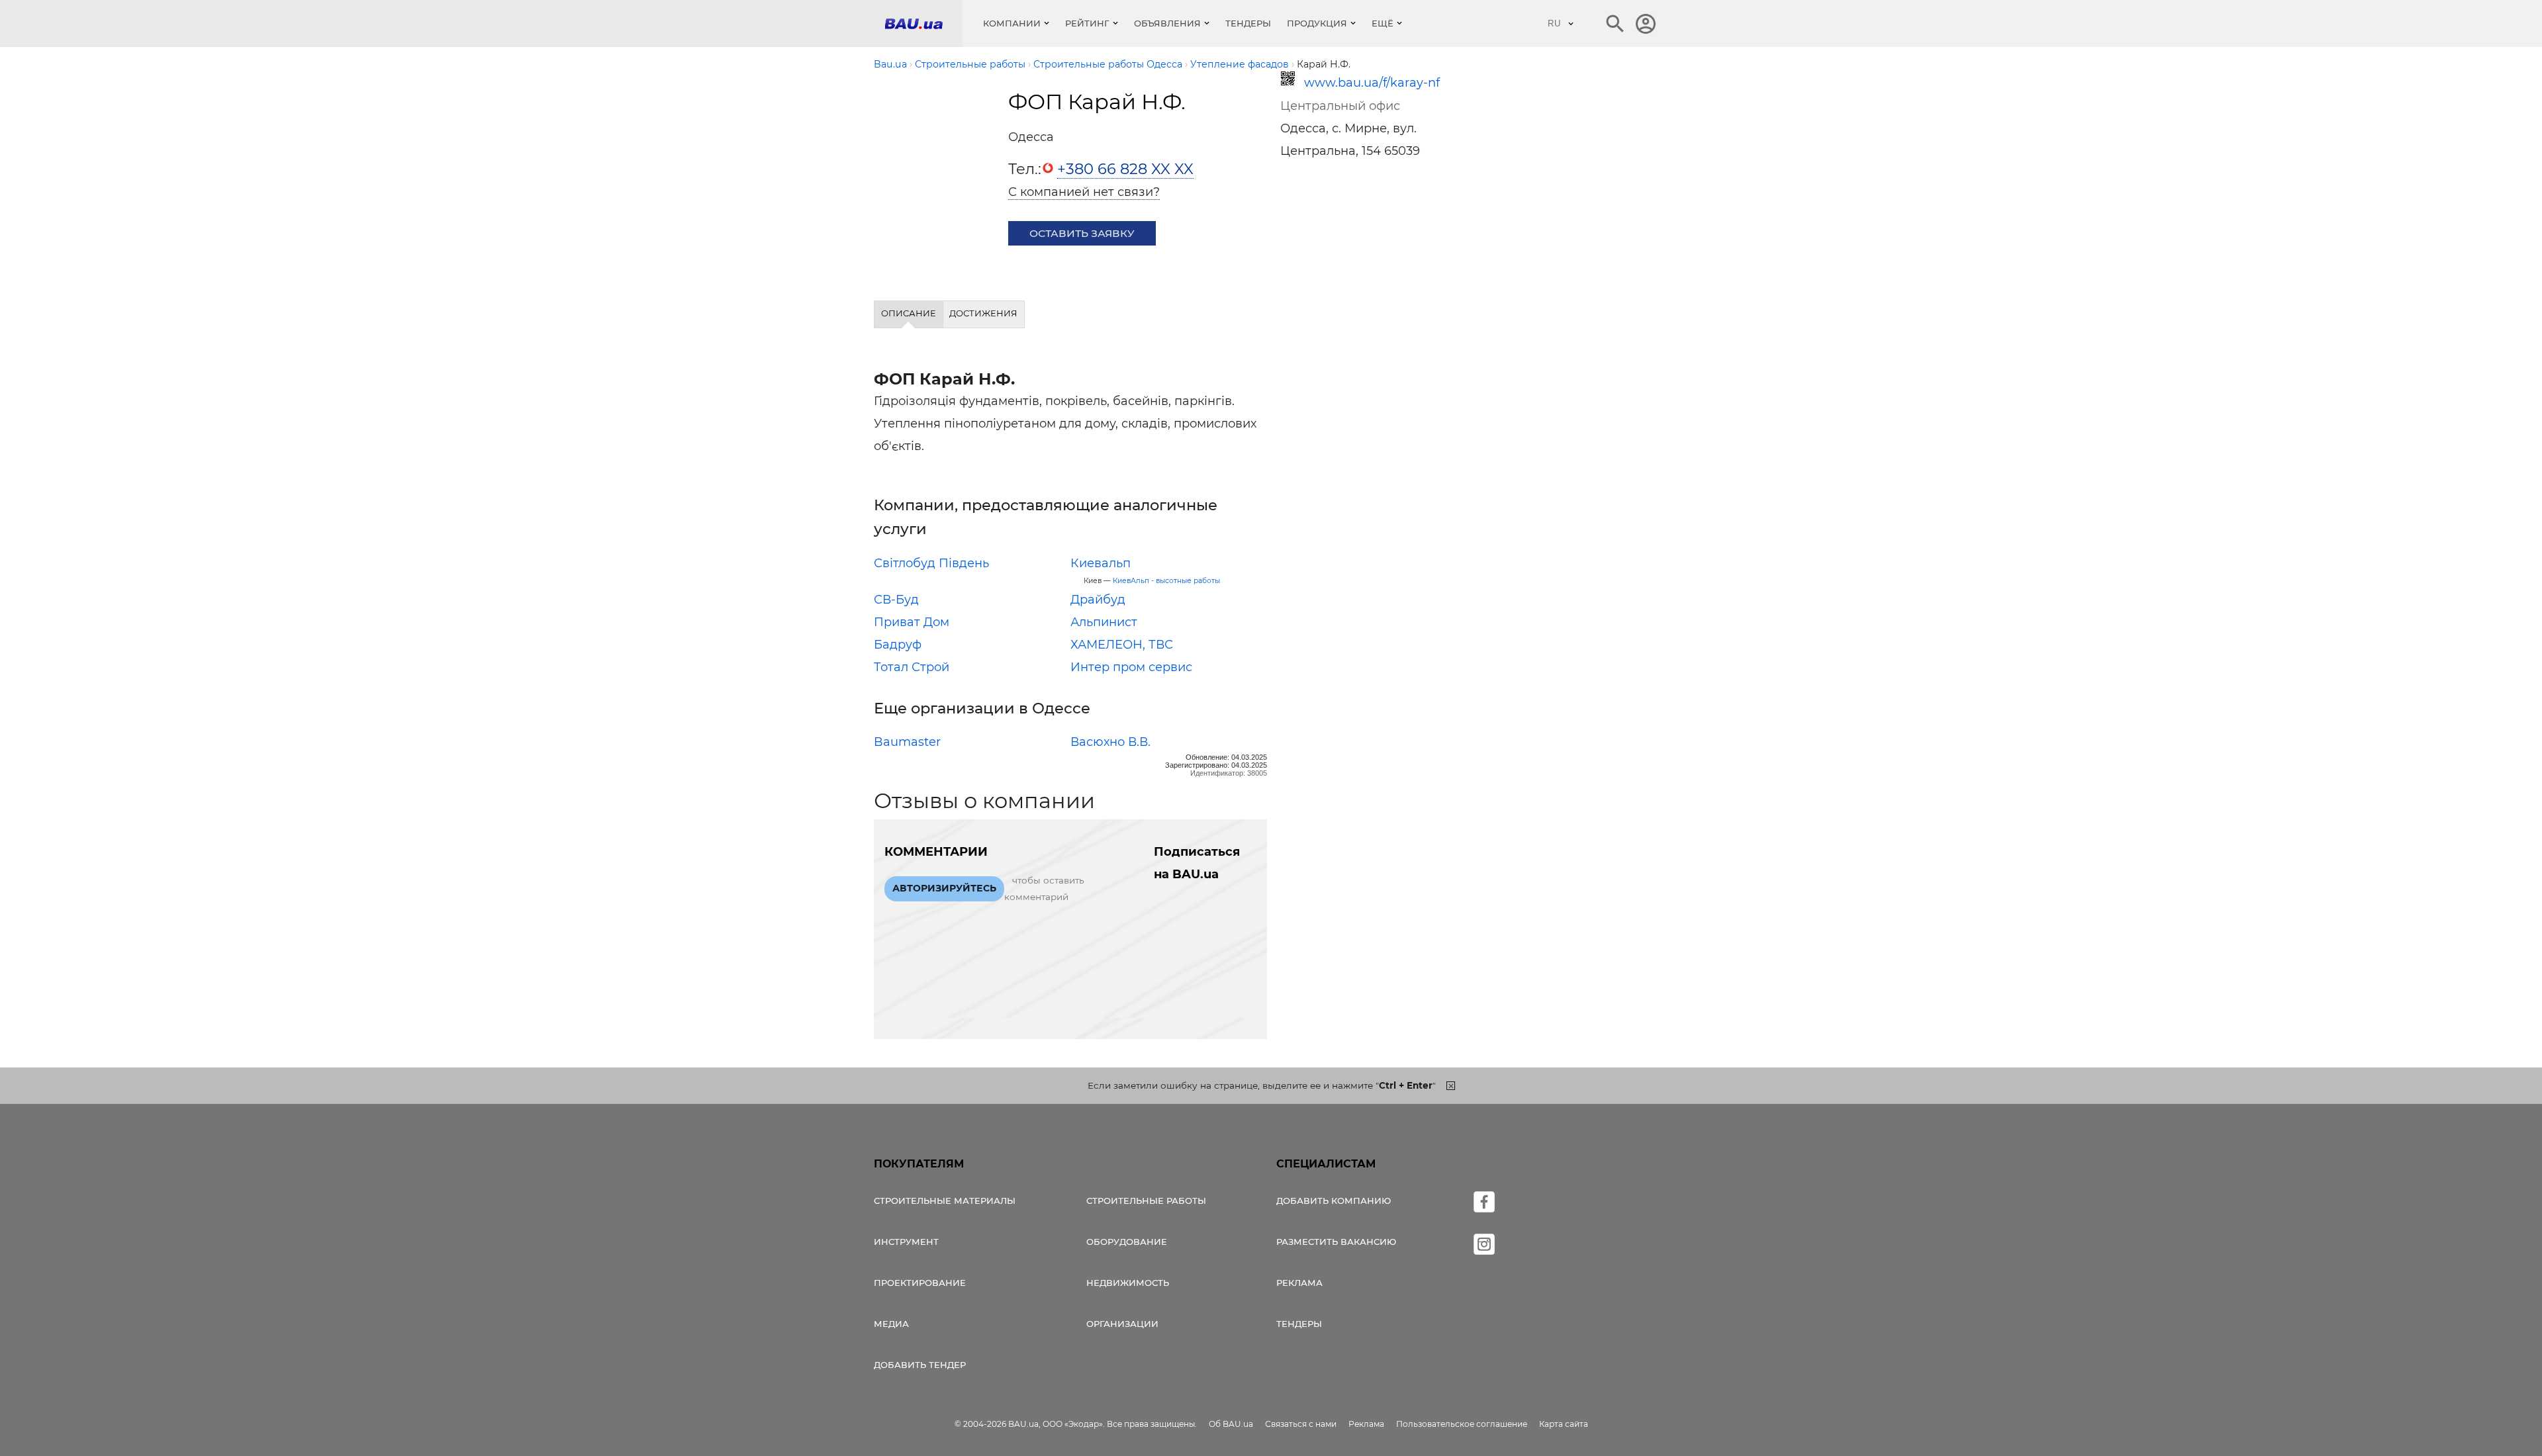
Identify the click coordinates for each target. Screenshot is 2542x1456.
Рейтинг (1087, 23)
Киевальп (1101, 563)
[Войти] (1646, 24)
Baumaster (907, 742)
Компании (1012, 23)
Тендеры (1248, 23)
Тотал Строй (912, 667)
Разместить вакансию (1336, 1242)
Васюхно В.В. (1110, 742)
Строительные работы (1146, 1201)
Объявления (1167, 23)
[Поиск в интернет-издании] (1615, 24)
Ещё (1383, 23)
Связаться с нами (1301, 1424)
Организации (1122, 1324)
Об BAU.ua (1231, 1424)
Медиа (891, 1324)
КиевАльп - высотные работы (1166, 581)
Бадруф (898, 645)
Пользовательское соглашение (1462, 1424)
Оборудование (1127, 1242)
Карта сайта (1564, 1424)
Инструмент (906, 1242)
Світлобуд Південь (931, 563)
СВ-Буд (896, 600)
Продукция (1317, 23)
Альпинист (1104, 622)
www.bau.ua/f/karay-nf (1372, 83)
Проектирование (920, 1283)
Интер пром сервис (1131, 667)
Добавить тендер (920, 1365)
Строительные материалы (945, 1201)
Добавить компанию (1334, 1201)
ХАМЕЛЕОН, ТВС (1122, 645)
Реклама (1299, 1283)
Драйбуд (1098, 600)
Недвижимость (1128, 1283)
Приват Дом (912, 622)
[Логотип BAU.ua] (923, 23)
